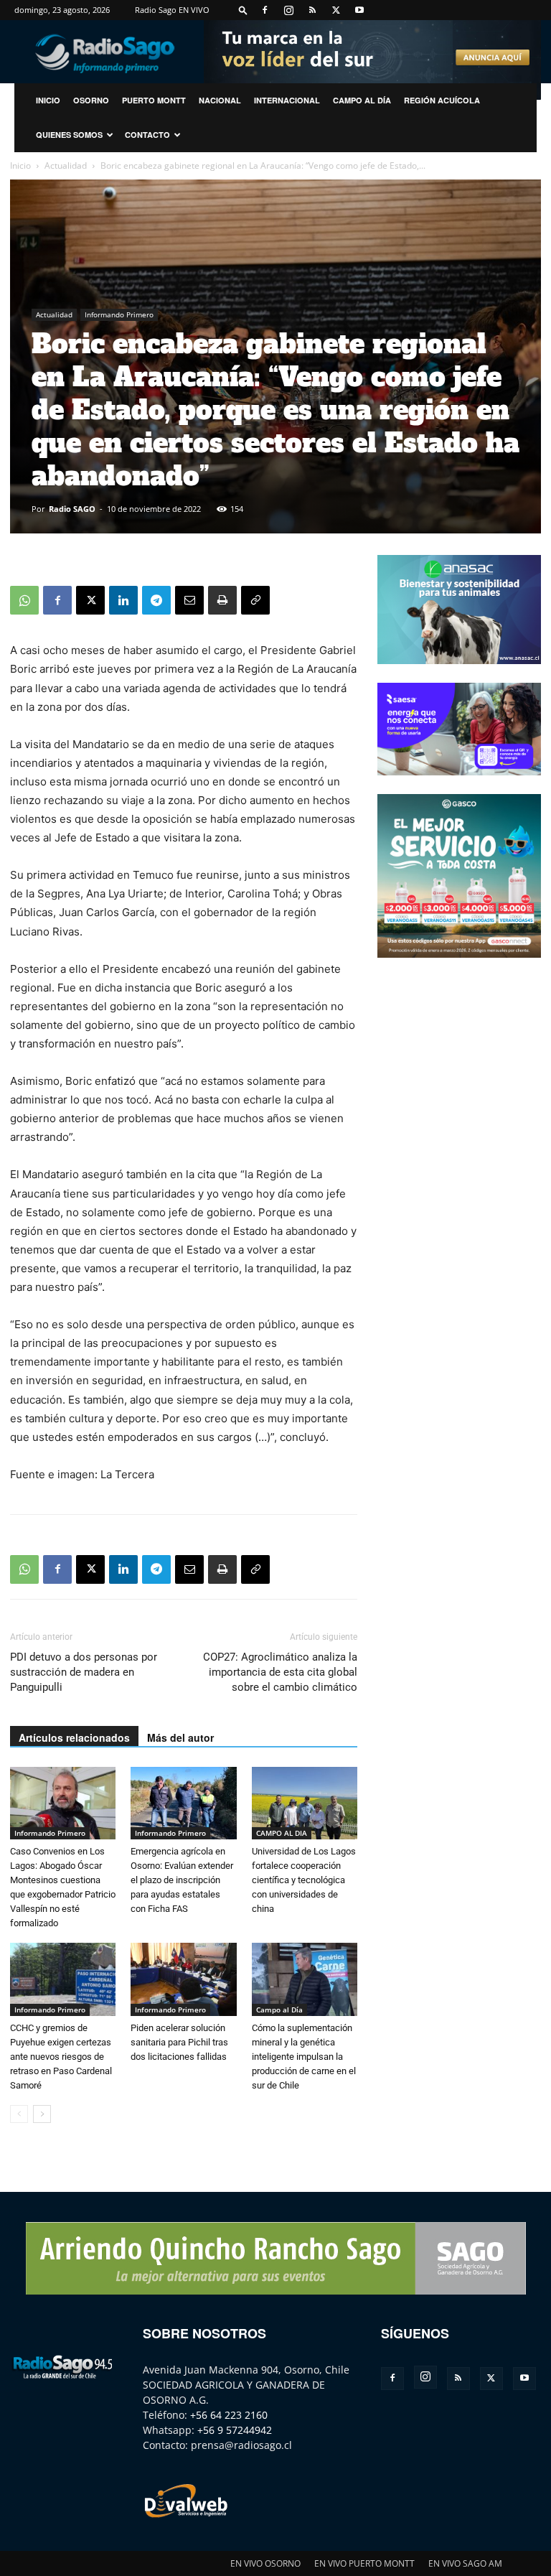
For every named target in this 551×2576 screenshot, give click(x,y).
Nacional (220, 100)
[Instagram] (288, 10)
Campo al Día (362, 100)
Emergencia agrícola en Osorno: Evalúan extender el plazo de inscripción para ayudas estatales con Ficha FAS (182, 1880)
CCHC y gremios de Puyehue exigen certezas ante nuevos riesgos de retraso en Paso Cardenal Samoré (61, 2057)
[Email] (189, 600)
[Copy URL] (255, 600)
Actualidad (66, 165)
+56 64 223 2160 (229, 2415)
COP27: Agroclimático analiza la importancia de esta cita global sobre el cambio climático (280, 1672)
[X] (336, 10)
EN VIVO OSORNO (265, 2563)
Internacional (287, 100)
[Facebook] (265, 10)
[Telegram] (156, 600)
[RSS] (312, 10)
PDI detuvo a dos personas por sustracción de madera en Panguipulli (84, 1672)
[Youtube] (359, 10)
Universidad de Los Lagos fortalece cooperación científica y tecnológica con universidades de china (304, 1880)
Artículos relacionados (74, 1737)
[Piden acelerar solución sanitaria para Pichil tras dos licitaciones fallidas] (183, 1979)
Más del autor (180, 1737)
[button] (243, 10)
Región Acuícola (442, 100)
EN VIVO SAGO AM (465, 2563)
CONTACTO (147, 135)
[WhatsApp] (24, 600)
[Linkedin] (123, 600)
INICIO (48, 100)
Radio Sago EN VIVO (172, 10)
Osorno (91, 100)
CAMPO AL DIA (282, 1833)
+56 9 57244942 (235, 2430)
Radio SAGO (72, 509)
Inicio (20, 165)
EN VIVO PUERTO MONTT (364, 2563)
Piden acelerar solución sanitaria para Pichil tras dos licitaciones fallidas (179, 2042)
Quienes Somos (69, 135)
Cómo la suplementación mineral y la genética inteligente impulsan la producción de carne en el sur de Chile (304, 2057)
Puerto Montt (154, 100)
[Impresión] (222, 600)
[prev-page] (19, 2114)
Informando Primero (119, 314)
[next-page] (42, 2114)
